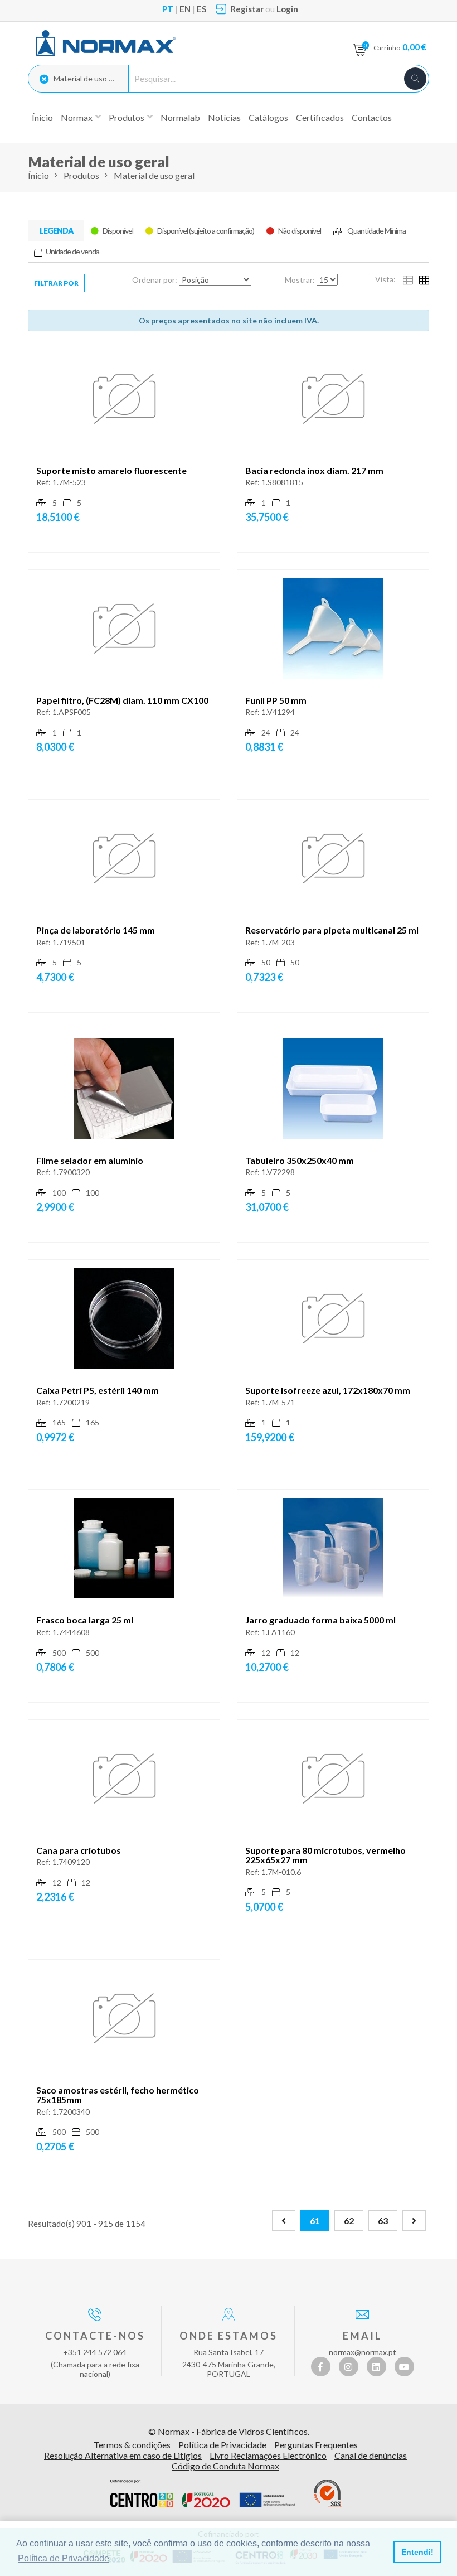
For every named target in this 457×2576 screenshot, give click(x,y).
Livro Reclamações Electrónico (268, 2455)
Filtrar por (56, 283)
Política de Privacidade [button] (64, 2558)
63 (383, 2220)
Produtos (81, 175)
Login (287, 9)
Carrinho (400, 47)
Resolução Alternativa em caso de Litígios (123, 2455)
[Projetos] (203, 2493)
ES (201, 9)
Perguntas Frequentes (316, 2445)
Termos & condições (132, 2445)
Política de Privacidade (222, 2445)
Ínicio (42, 117)
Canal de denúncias (371, 2455)
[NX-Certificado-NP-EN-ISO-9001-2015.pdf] (328, 2493)
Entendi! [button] (417, 2552)
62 (349, 2220)
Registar (247, 9)
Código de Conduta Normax (225, 2466)
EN (185, 9)
